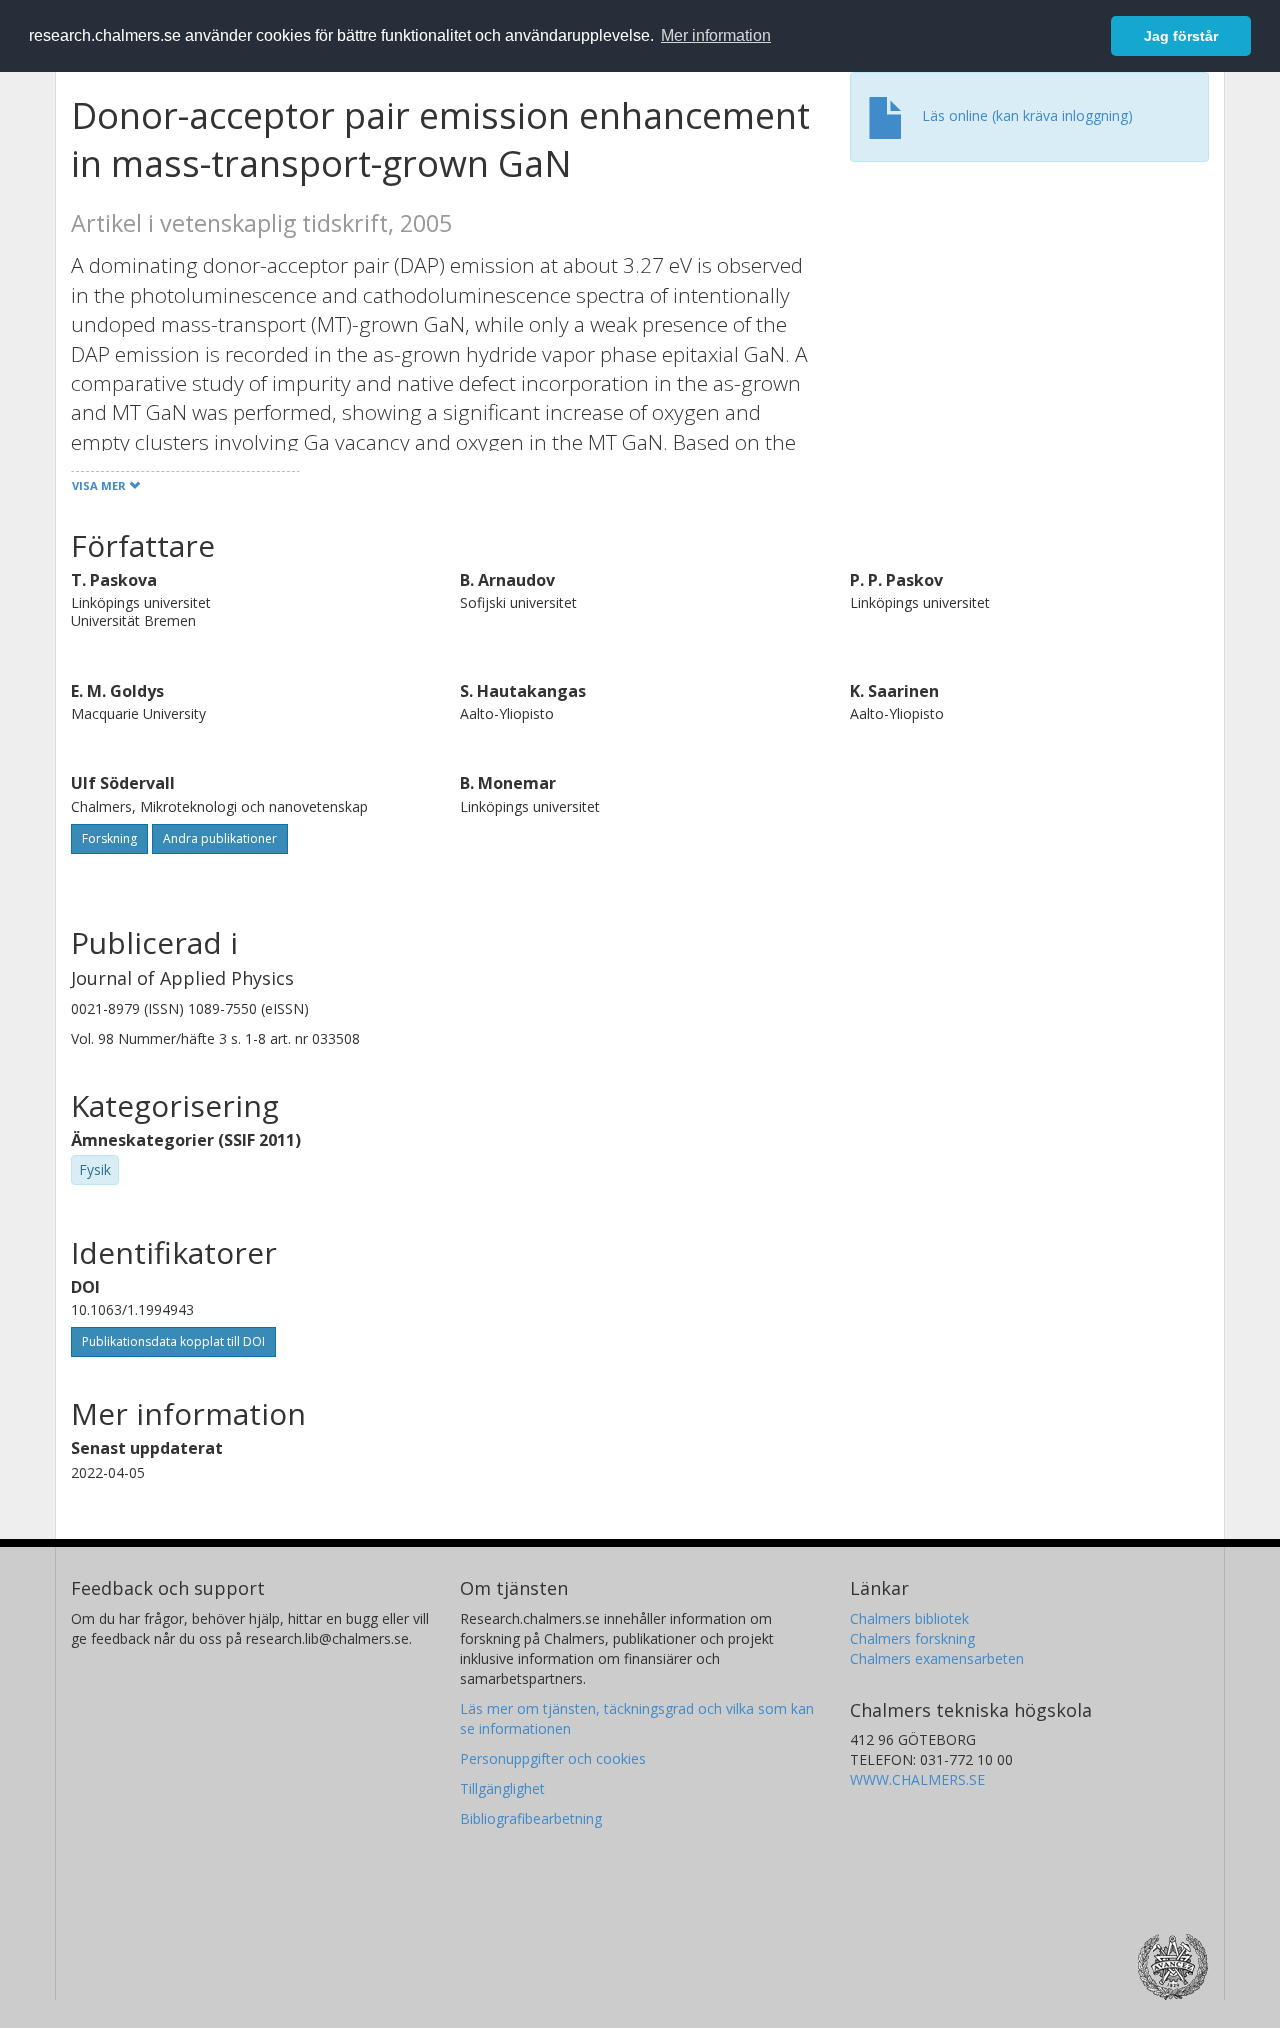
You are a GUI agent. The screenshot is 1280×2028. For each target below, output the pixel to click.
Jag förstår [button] (1181, 36)
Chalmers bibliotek (909, 1618)
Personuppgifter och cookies (553, 1758)
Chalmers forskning (912, 1638)
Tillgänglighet (502, 1788)
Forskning (109, 838)
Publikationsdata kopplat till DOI (173, 1341)
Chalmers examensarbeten (937, 1658)
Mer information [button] (716, 35)
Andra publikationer (220, 838)
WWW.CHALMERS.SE (917, 1779)
